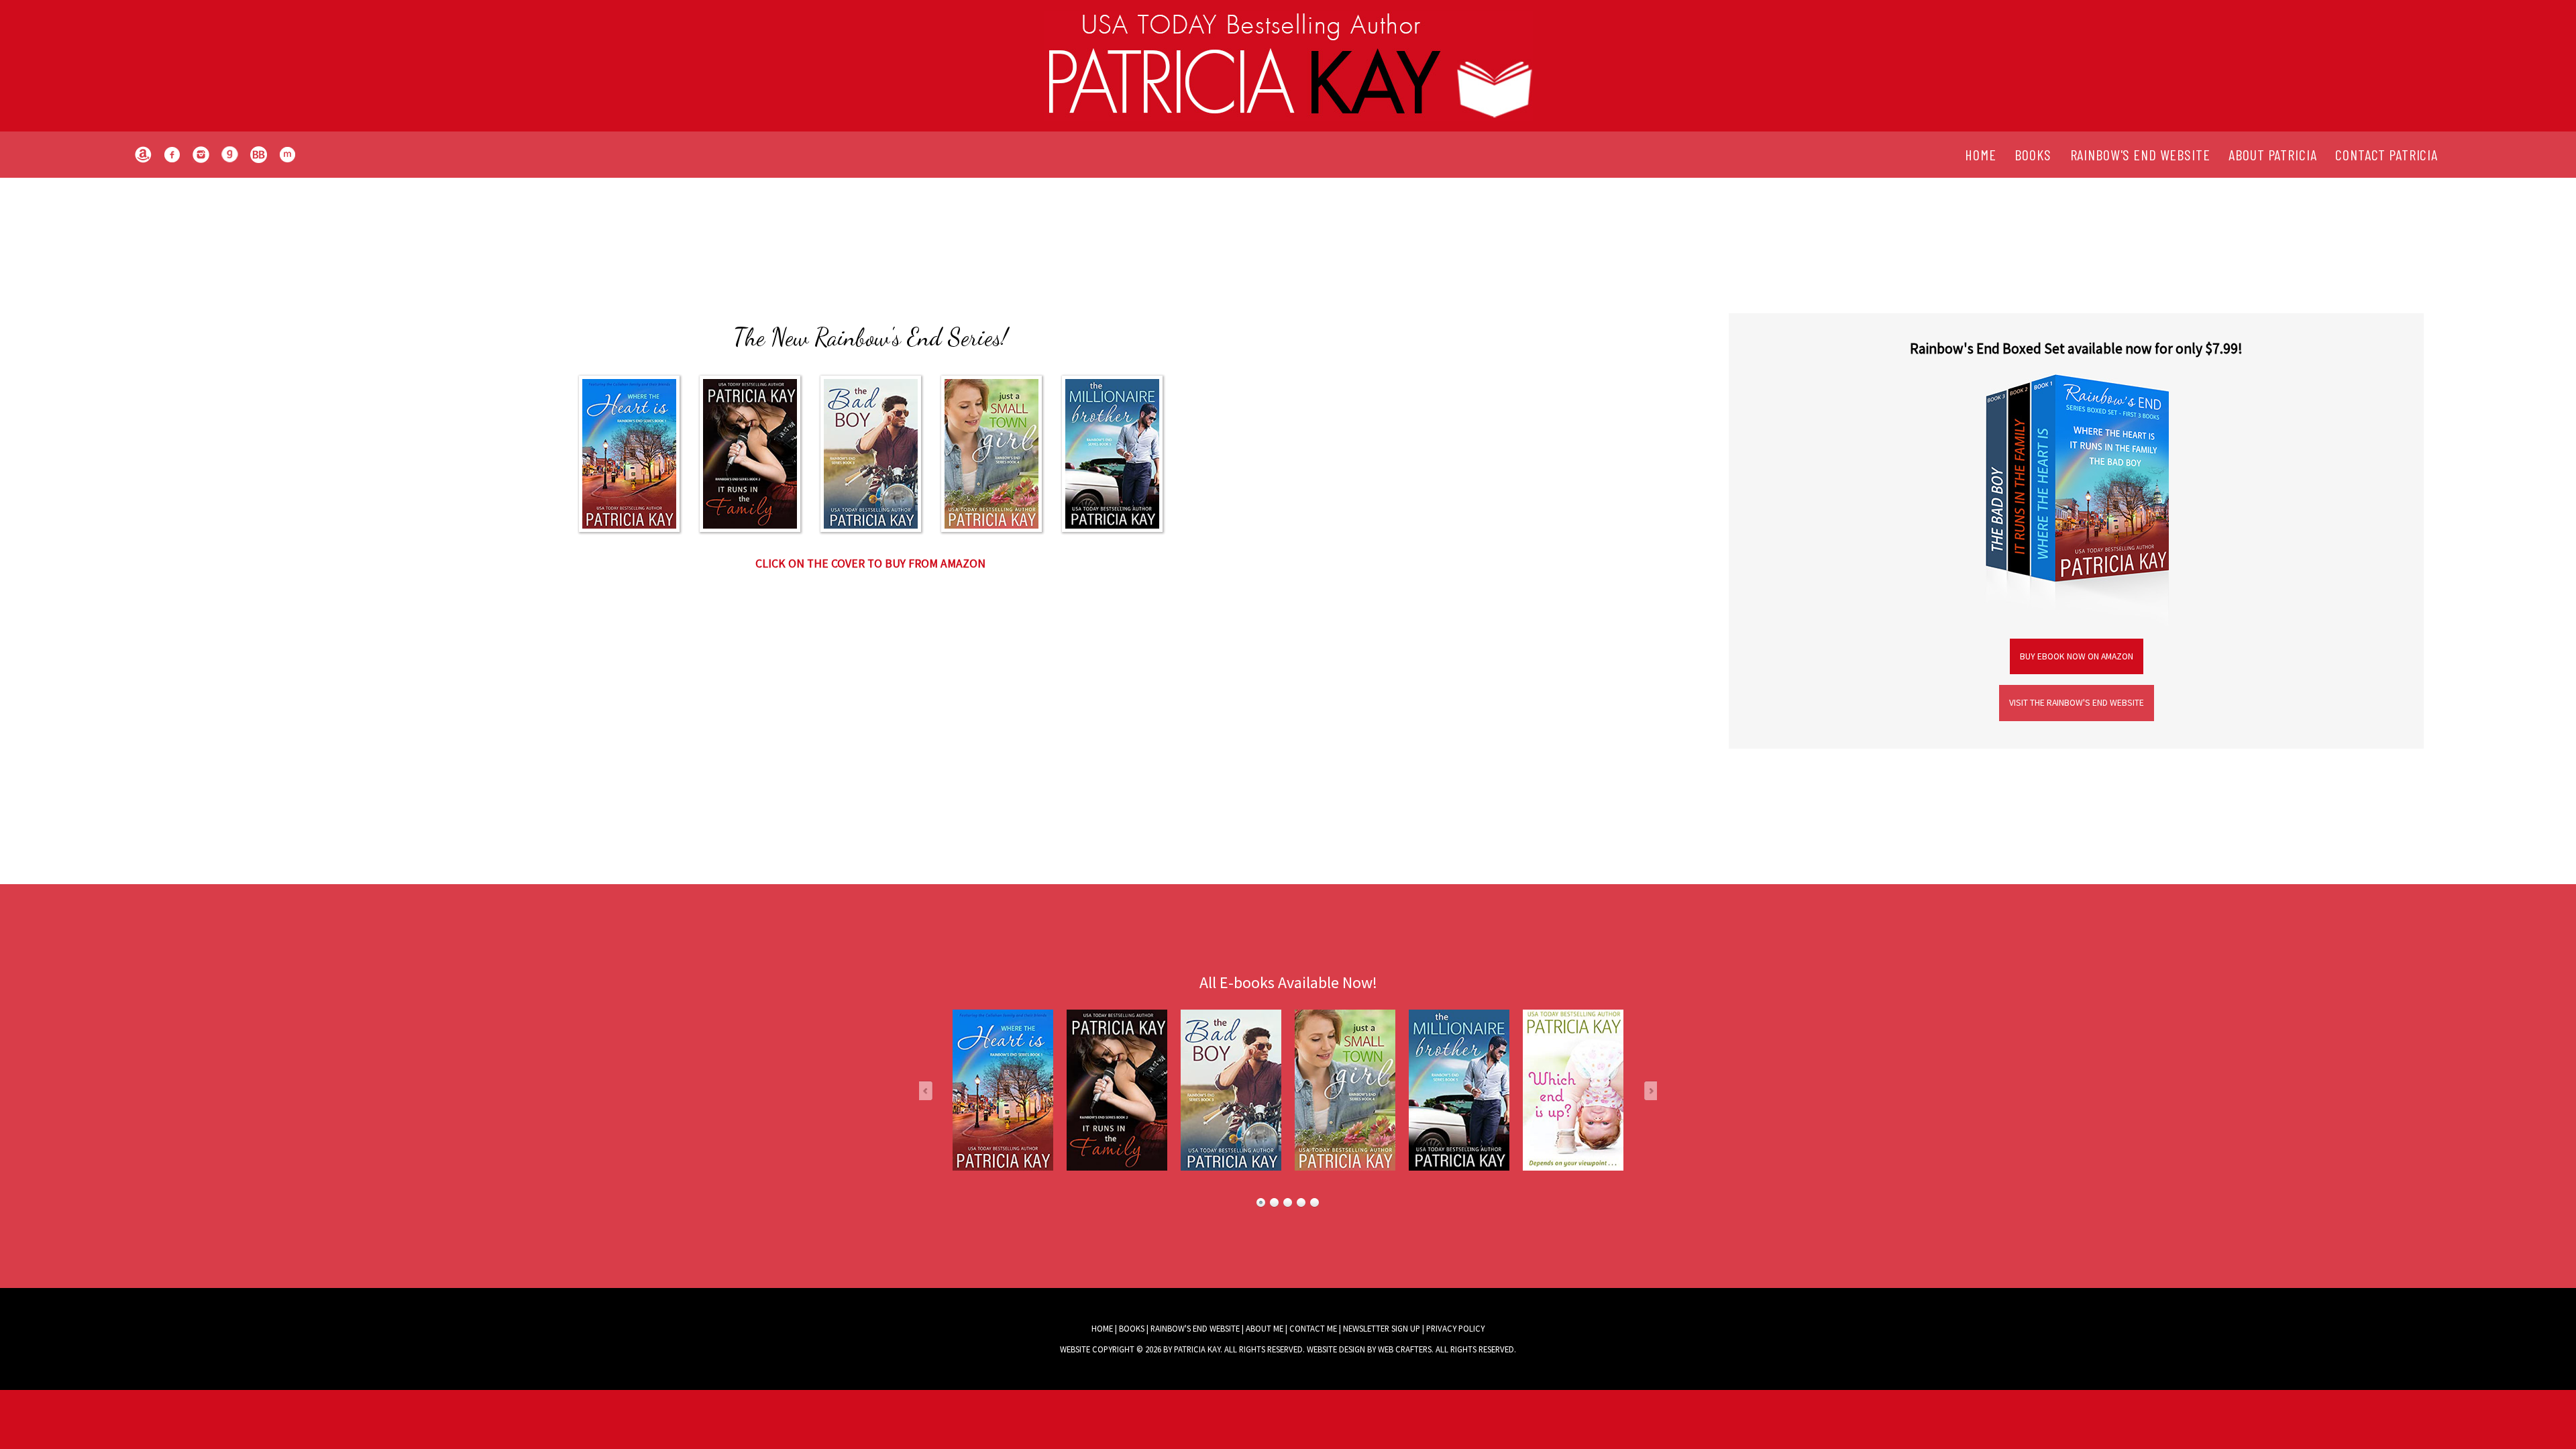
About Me (1265, 1328)
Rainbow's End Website (2140, 154)
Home (1980, 154)
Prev (930, 1090)
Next (1646, 1090)
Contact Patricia (2386, 154)
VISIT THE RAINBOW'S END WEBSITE (2077, 703)
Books (2033, 154)
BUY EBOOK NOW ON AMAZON (2077, 656)
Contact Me (1313, 1328)
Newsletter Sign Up (1382, 1328)
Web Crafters (1405, 1349)
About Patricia (2272, 154)
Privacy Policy (1455, 1328)
